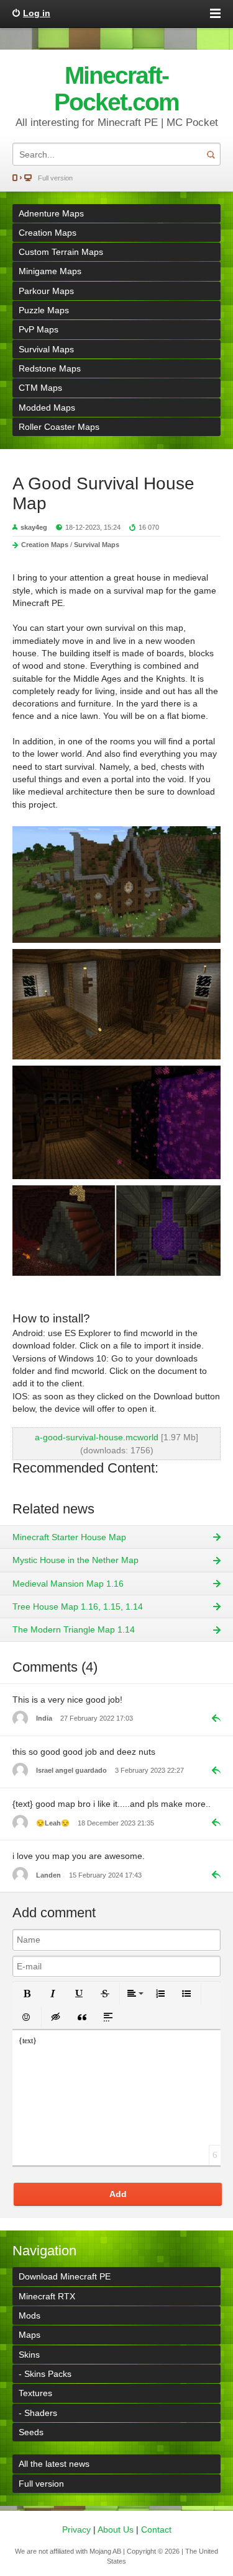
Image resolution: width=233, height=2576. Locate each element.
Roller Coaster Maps (59, 427)
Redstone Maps (50, 368)
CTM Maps (40, 388)
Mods (30, 2315)
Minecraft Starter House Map (69, 1537)
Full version (55, 178)
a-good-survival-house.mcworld (97, 1437)
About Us (116, 2529)
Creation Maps (48, 233)
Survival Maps (46, 349)
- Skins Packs (45, 2374)
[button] (27, 1994)
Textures (35, 2393)
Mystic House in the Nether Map (75, 1560)
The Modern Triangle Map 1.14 (74, 1629)
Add (118, 2194)
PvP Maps (39, 329)
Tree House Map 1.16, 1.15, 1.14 (78, 1607)
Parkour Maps (46, 291)
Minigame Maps (50, 271)
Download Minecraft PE (65, 2276)
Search (211, 154)
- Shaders (38, 2413)
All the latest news (54, 2464)
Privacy (76, 2529)
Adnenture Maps (51, 213)
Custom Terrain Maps (61, 252)
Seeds (31, 2432)
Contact (156, 2529)
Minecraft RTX (47, 2296)
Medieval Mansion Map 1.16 (68, 1584)
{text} (28, 2041)
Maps (30, 2335)
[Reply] (211, 1718)
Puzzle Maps (44, 310)
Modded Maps (47, 408)
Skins (29, 2355)
